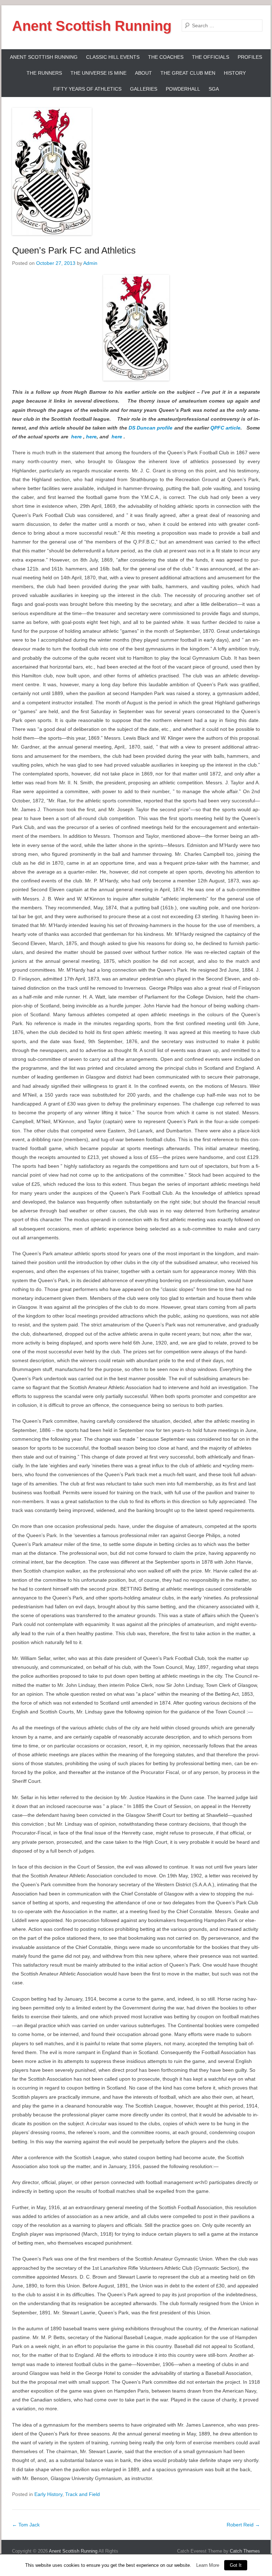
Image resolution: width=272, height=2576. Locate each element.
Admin (90, 263)
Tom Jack (26, 2525)
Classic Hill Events (113, 57)
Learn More (208, 2565)
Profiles (250, 57)
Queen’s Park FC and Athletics (74, 250)
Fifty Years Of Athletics (87, 89)
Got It (236, 2565)
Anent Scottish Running (92, 26)
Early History (48, 2494)
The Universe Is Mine (98, 73)
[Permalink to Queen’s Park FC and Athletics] (136, 171)
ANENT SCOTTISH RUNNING (44, 57)
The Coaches (166, 57)
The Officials (211, 57)
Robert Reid (243, 2525)
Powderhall (183, 89)
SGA (214, 89)
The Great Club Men (188, 73)
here (76, 437)
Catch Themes (245, 2551)
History (235, 73)
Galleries (144, 89)
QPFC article (225, 428)
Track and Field (83, 2494)
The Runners (44, 73)
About (143, 73)
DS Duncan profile (151, 428)
